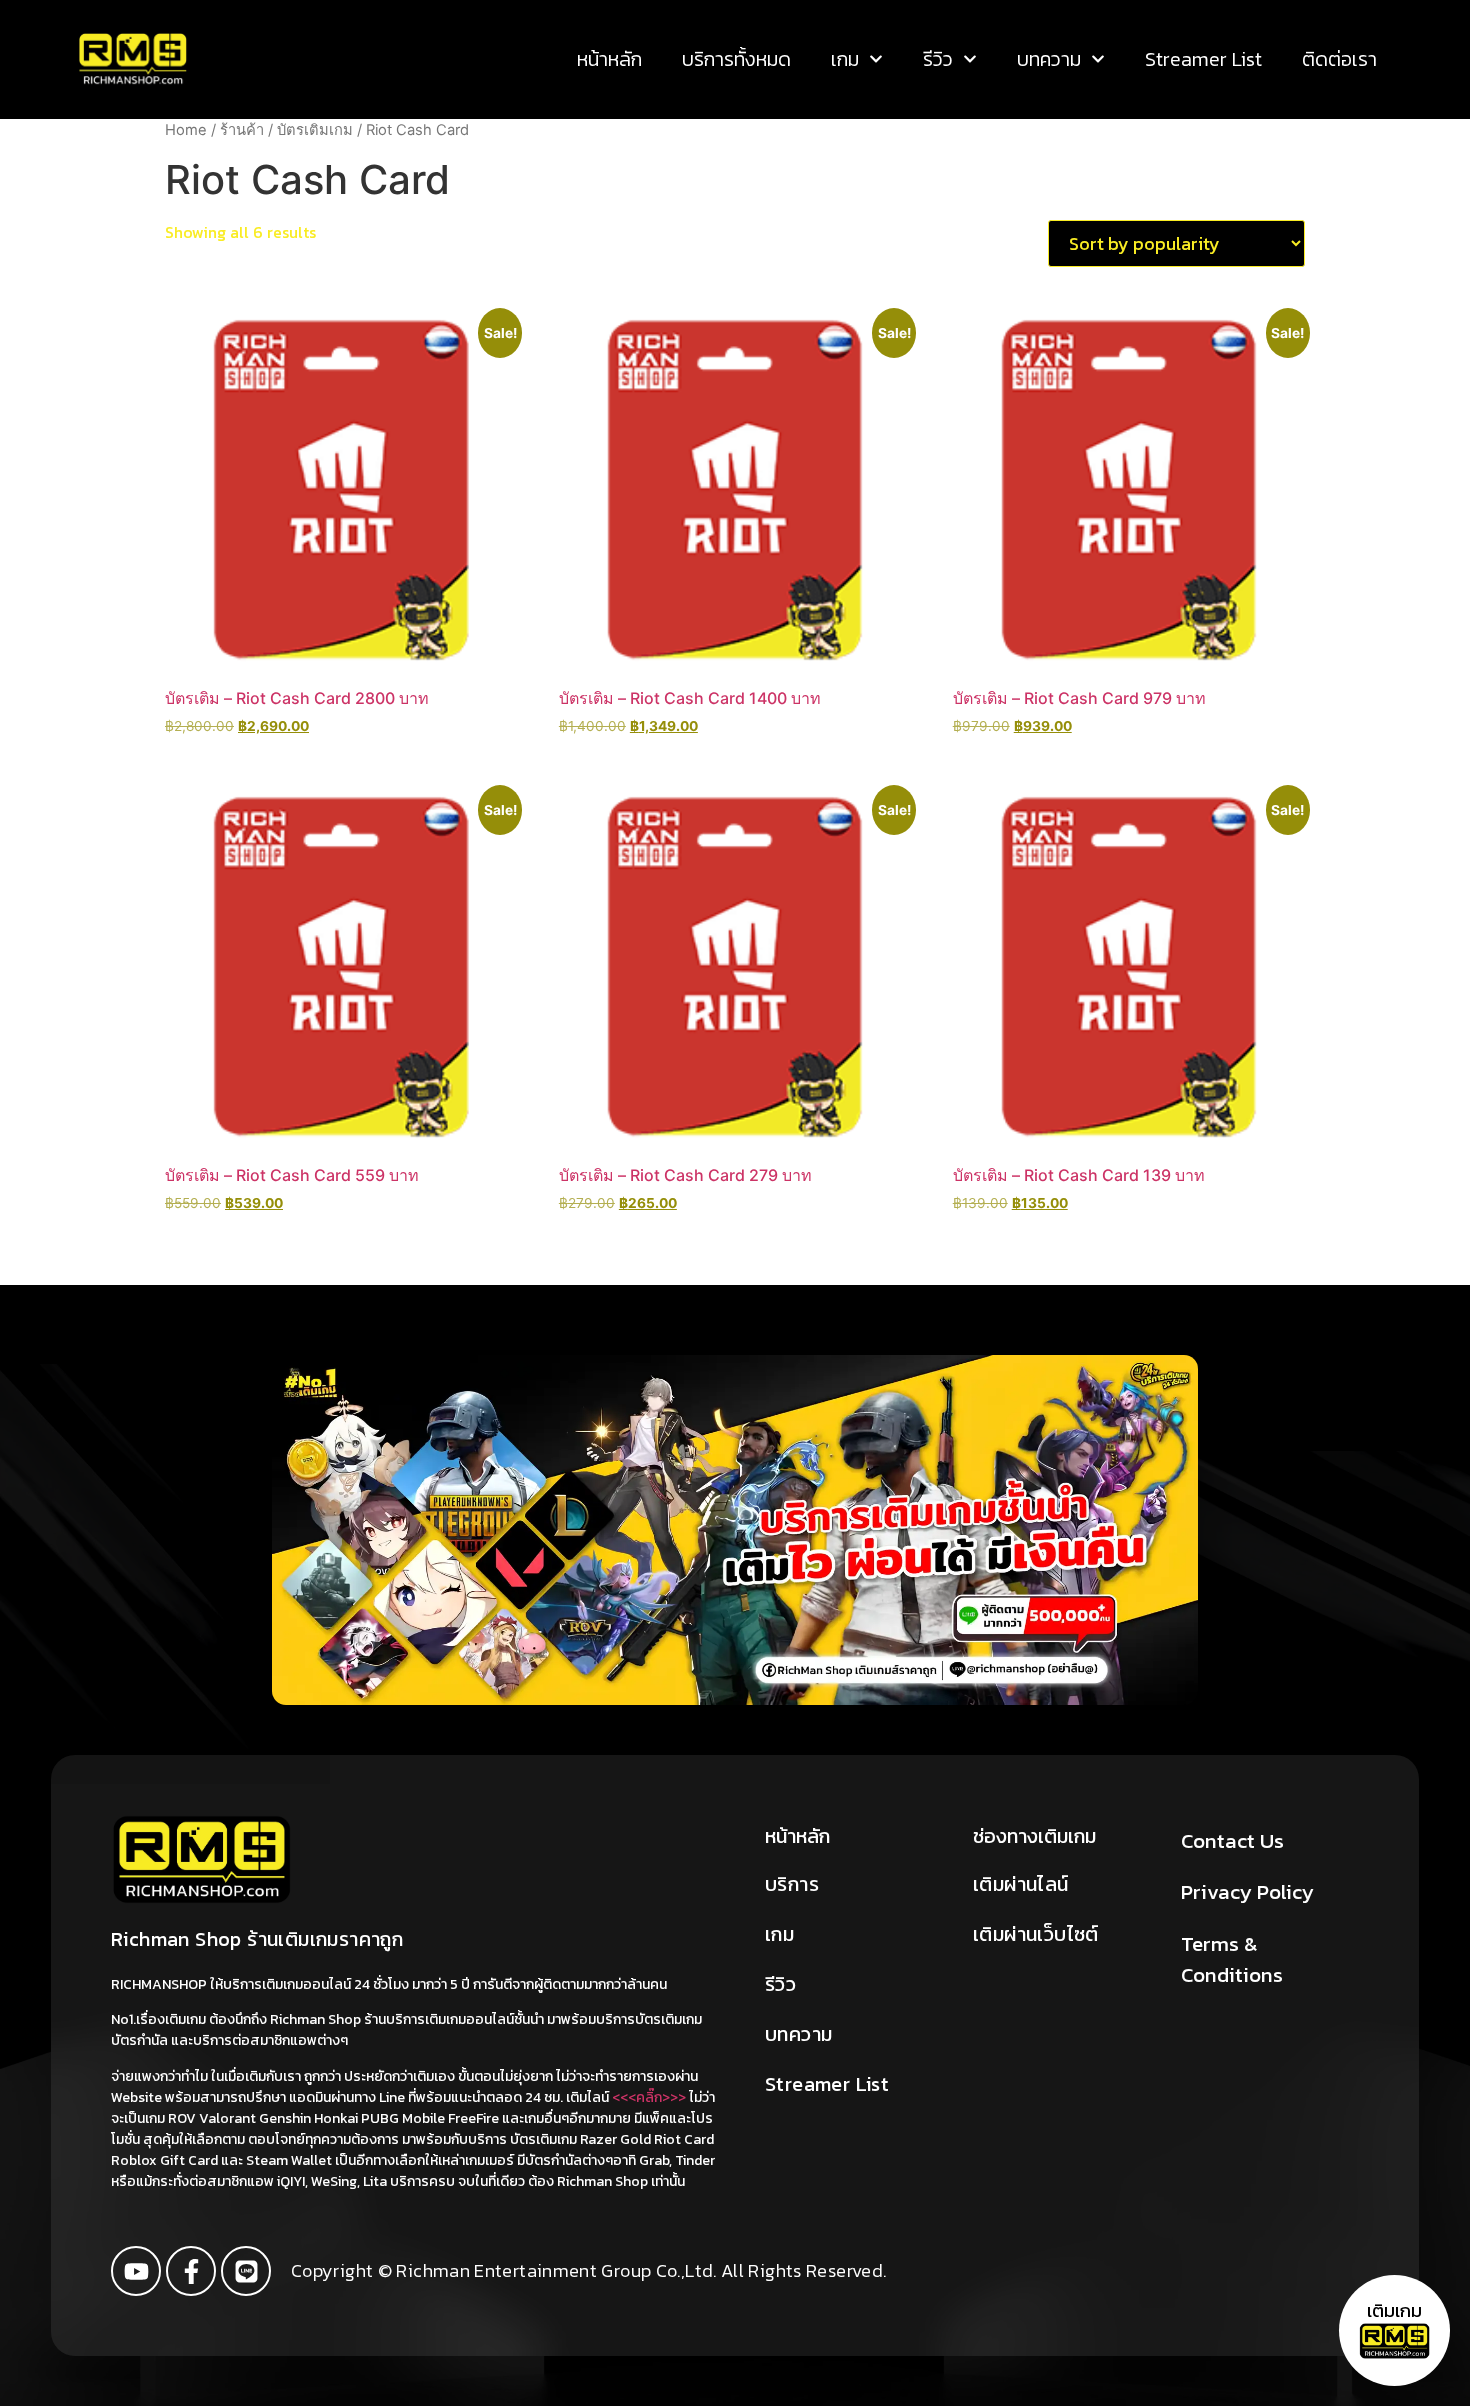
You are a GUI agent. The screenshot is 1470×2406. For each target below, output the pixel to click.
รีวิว (938, 59)
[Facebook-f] (191, 2271)
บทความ (1049, 59)
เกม (845, 59)
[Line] (246, 2271)
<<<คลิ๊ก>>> (649, 2097)
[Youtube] (136, 2271)
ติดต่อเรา (1339, 59)
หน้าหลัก (609, 59)
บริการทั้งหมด (736, 59)
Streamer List (1203, 59)
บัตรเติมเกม (315, 130)
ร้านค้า (242, 130)
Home (186, 130)
